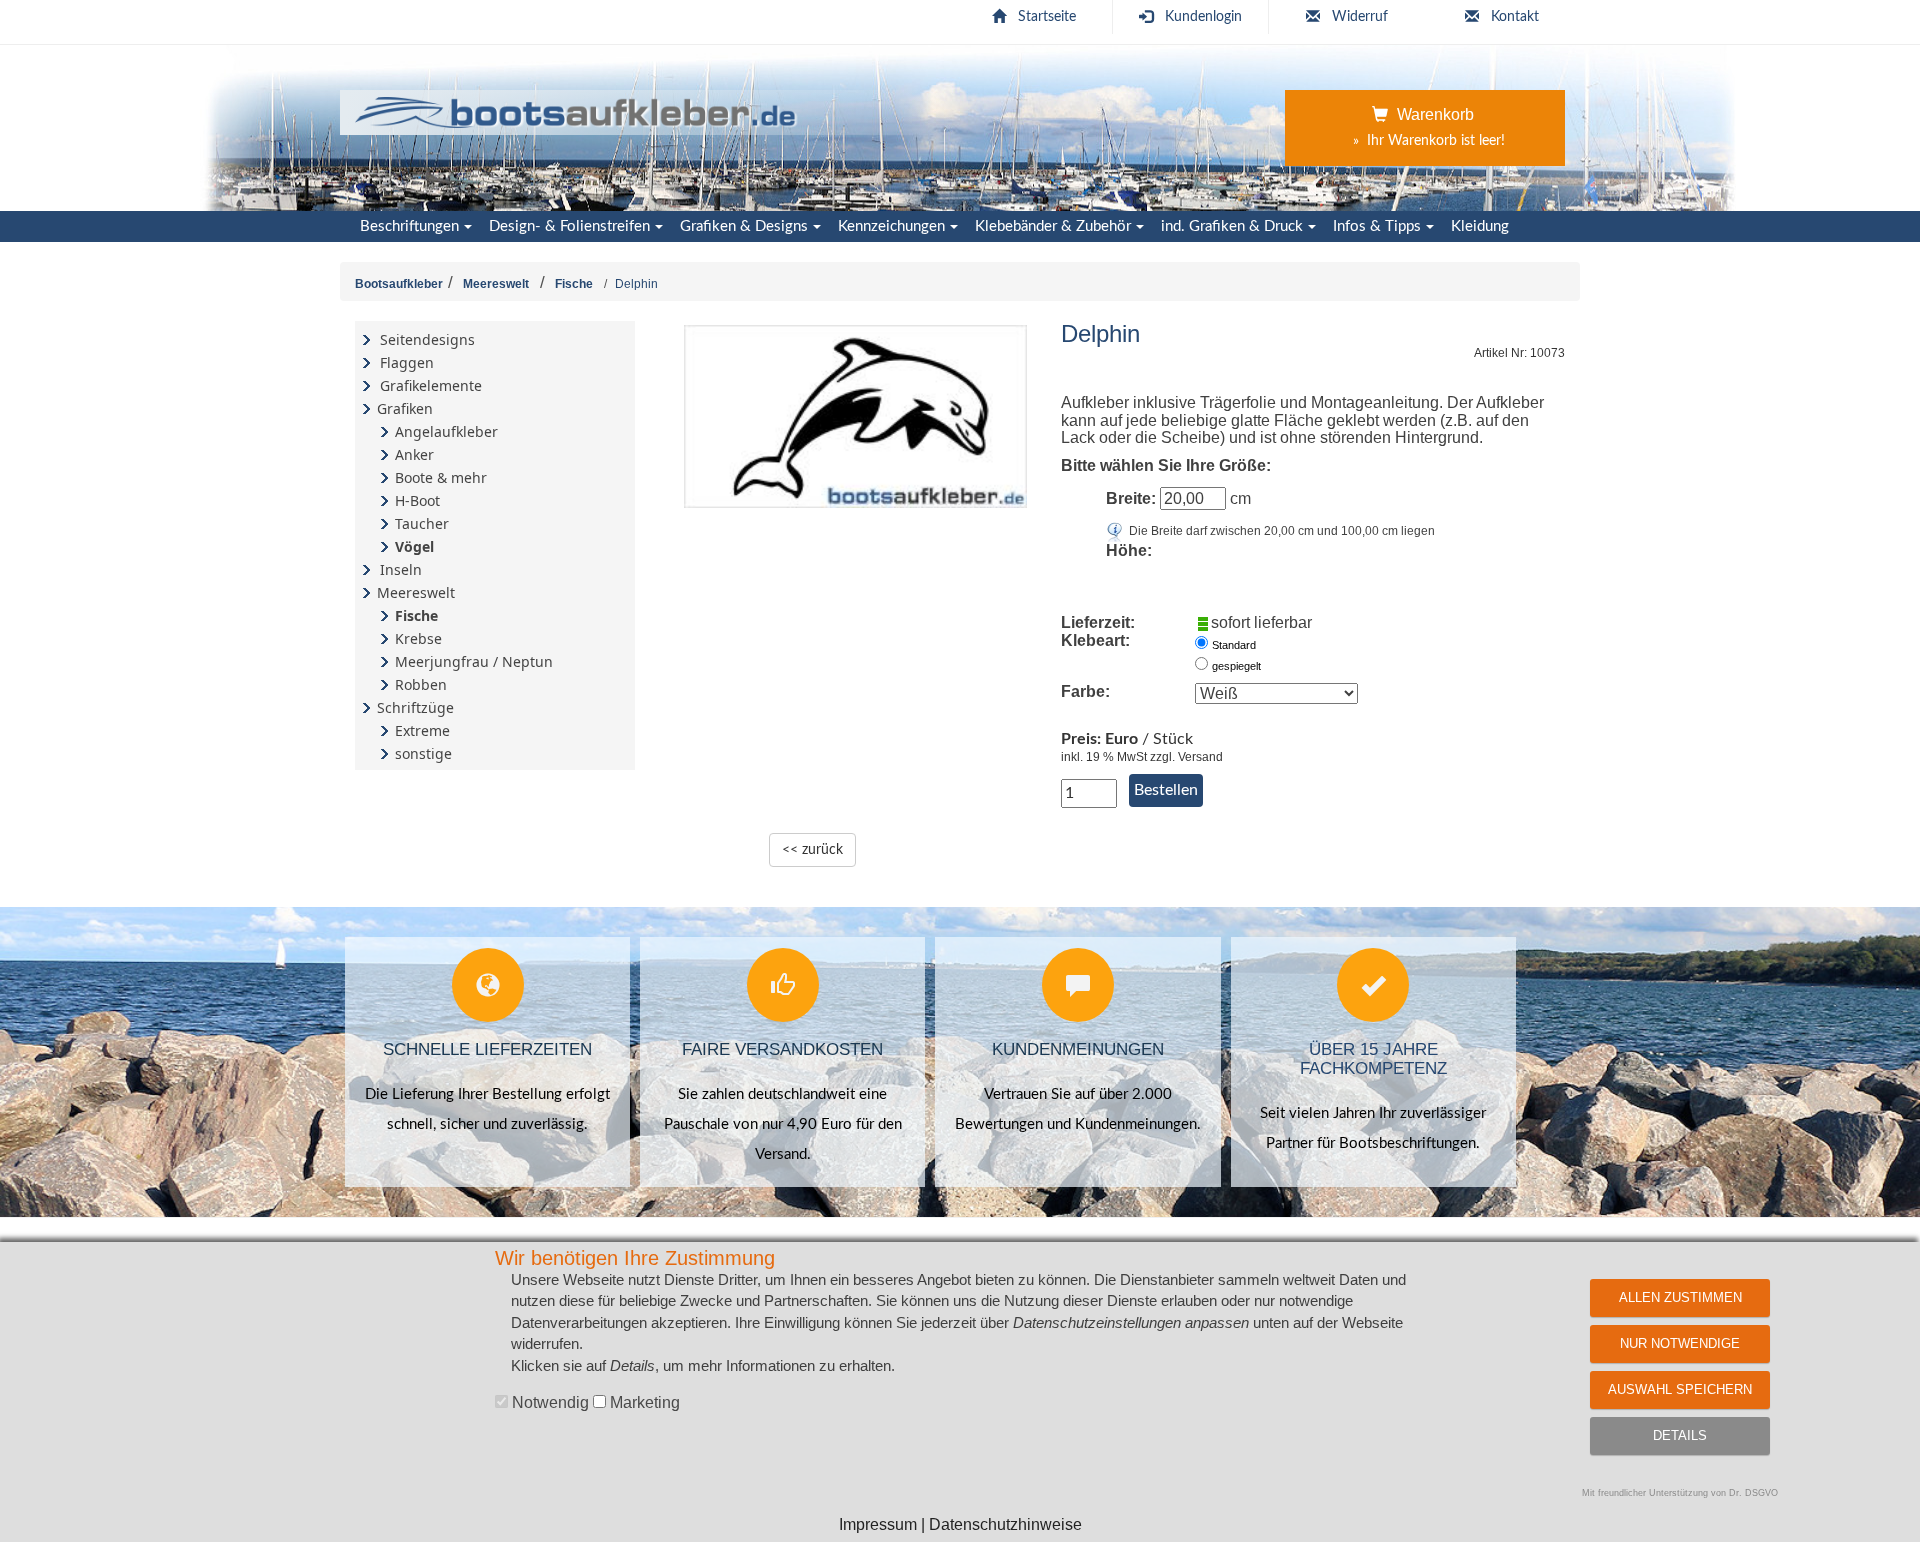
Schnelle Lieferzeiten (487, 1049)
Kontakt (1515, 17)
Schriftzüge (415, 707)
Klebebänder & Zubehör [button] (1053, 226)
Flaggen (407, 362)
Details (1680, 1435)
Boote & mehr (441, 477)
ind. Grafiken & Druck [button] (1232, 226)
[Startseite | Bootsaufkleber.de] (576, 109)
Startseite (1047, 17)
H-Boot (417, 500)
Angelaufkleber (446, 431)
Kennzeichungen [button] (891, 226)
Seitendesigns (427, 339)
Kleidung (1480, 226)
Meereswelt (496, 284)
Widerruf (1360, 17)
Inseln (401, 569)
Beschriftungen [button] (409, 226)
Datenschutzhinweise (1005, 1524)
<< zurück (812, 850)
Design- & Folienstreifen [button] (569, 226)
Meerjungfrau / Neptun (474, 661)
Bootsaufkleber (399, 284)
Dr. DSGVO (1753, 1493)
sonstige (423, 753)
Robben (421, 684)
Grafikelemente (431, 385)
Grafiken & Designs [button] (744, 226)
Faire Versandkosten (782, 1049)
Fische (574, 284)
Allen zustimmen (1680, 1297)
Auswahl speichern (1680, 1389)
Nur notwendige (1680, 1343)
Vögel (414, 546)
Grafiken (405, 408)
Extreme (422, 730)
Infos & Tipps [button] (1377, 226)
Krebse (418, 638)
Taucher (422, 523)
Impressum (878, 1524)
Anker (414, 454)
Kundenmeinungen (1078, 1049)
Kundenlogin (1203, 17)
